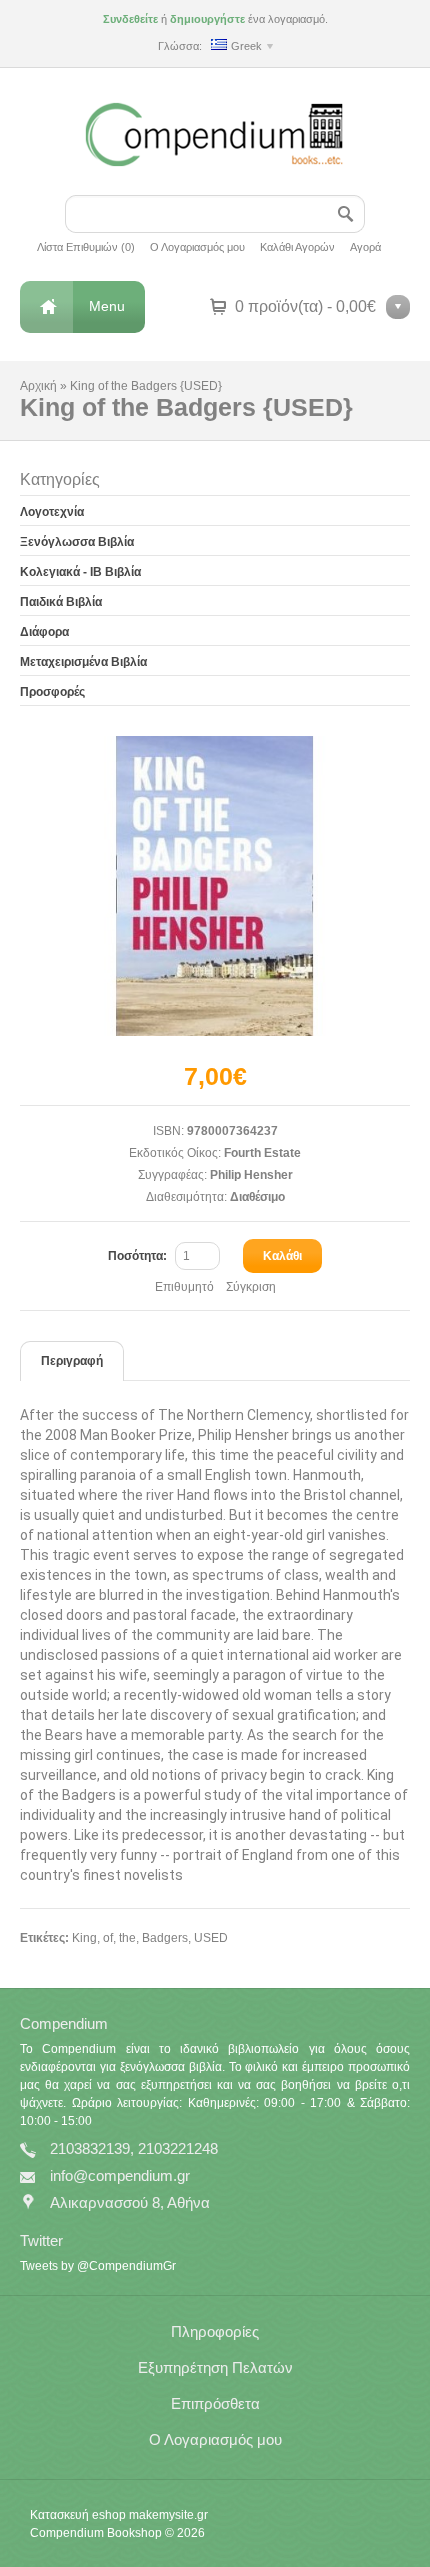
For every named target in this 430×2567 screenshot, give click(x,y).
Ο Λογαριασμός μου (197, 247)
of (108, 1938)
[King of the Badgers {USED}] (215, 886)
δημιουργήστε (207, 19)
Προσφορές (52, 692)
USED (211, 1938)
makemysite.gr (168, 2515)
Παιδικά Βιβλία (61, 602)
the (127, 1938)
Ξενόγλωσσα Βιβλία (77, 542)
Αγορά (365, 247)
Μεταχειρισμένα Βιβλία (83, 662)
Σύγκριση (251, 1287)
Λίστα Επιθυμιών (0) (86, 247)
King (84, 1938)
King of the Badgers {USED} (146, 386)
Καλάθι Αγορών (297, 247)
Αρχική (38, 386)
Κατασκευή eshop (78, 2515)
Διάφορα (44, 632)
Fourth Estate (262, 1153)
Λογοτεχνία (52, 512)
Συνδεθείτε (130, 19)
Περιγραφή (72, 1361)
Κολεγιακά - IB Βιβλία (80, 572)
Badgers (165, 1938)
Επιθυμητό (184, 1287)
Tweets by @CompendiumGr (98, 2266)
